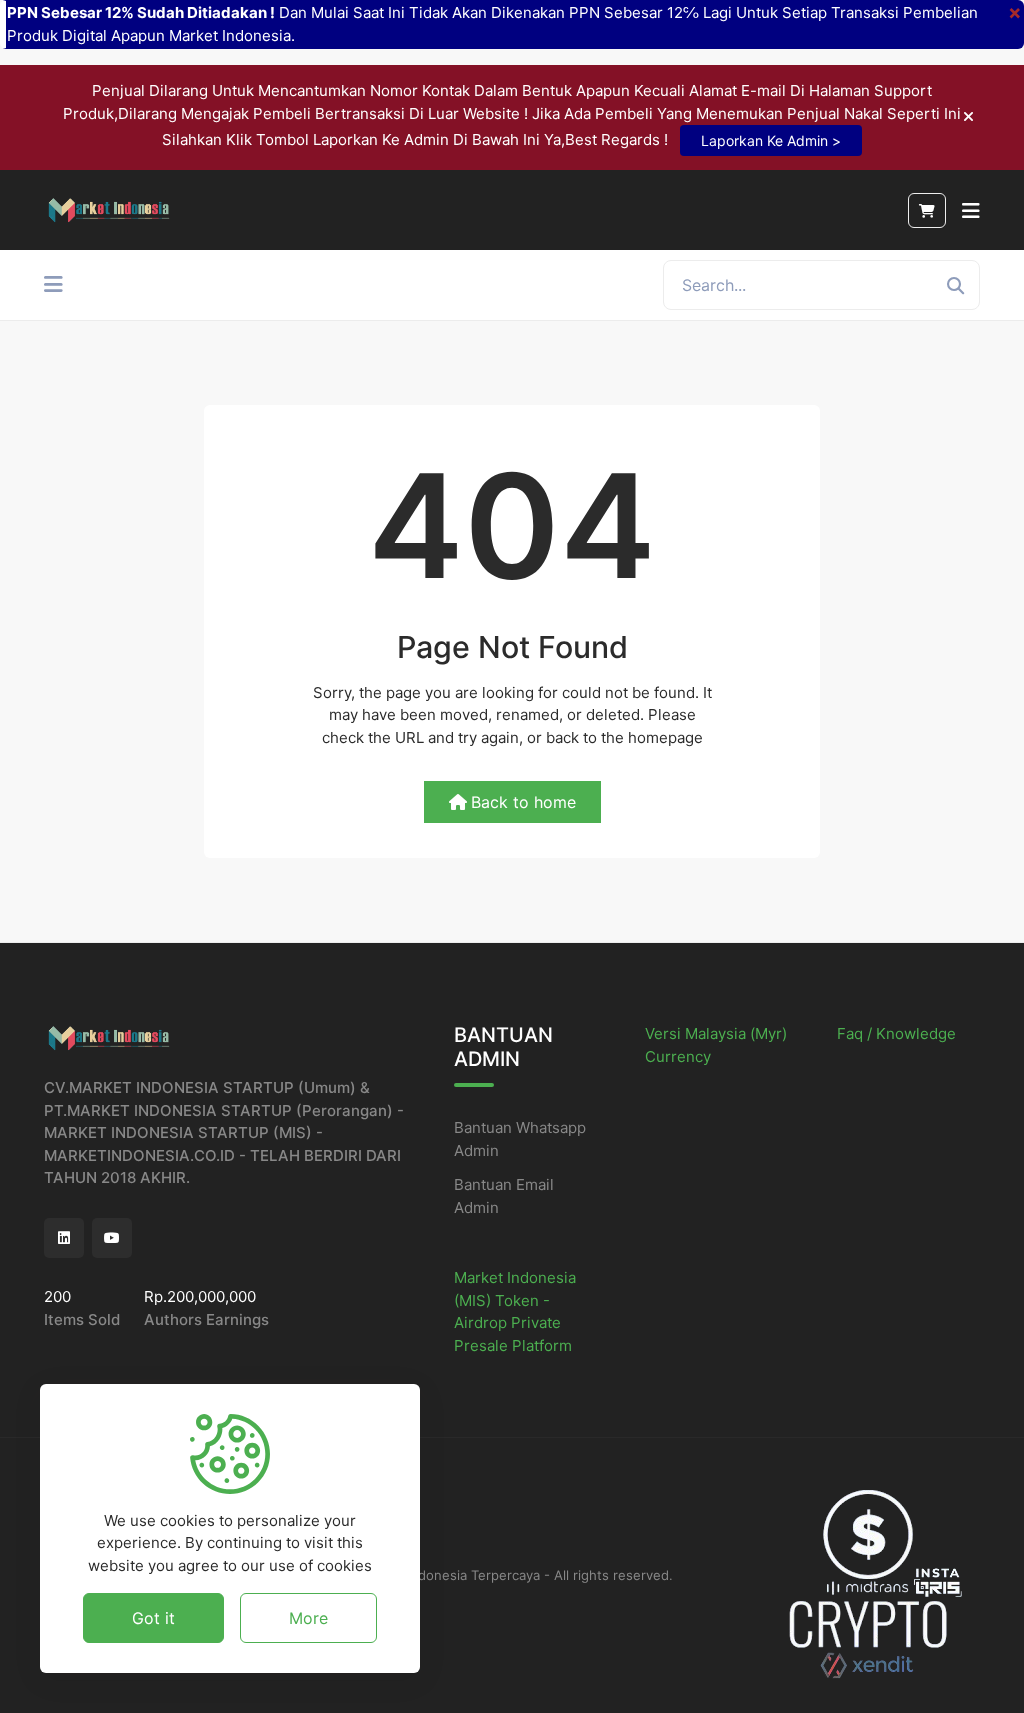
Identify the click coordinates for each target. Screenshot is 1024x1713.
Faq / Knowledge (896, 1033)
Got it (153, 1618)
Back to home (523, 802)
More (308, 1618)
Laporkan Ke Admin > (771, 140)
